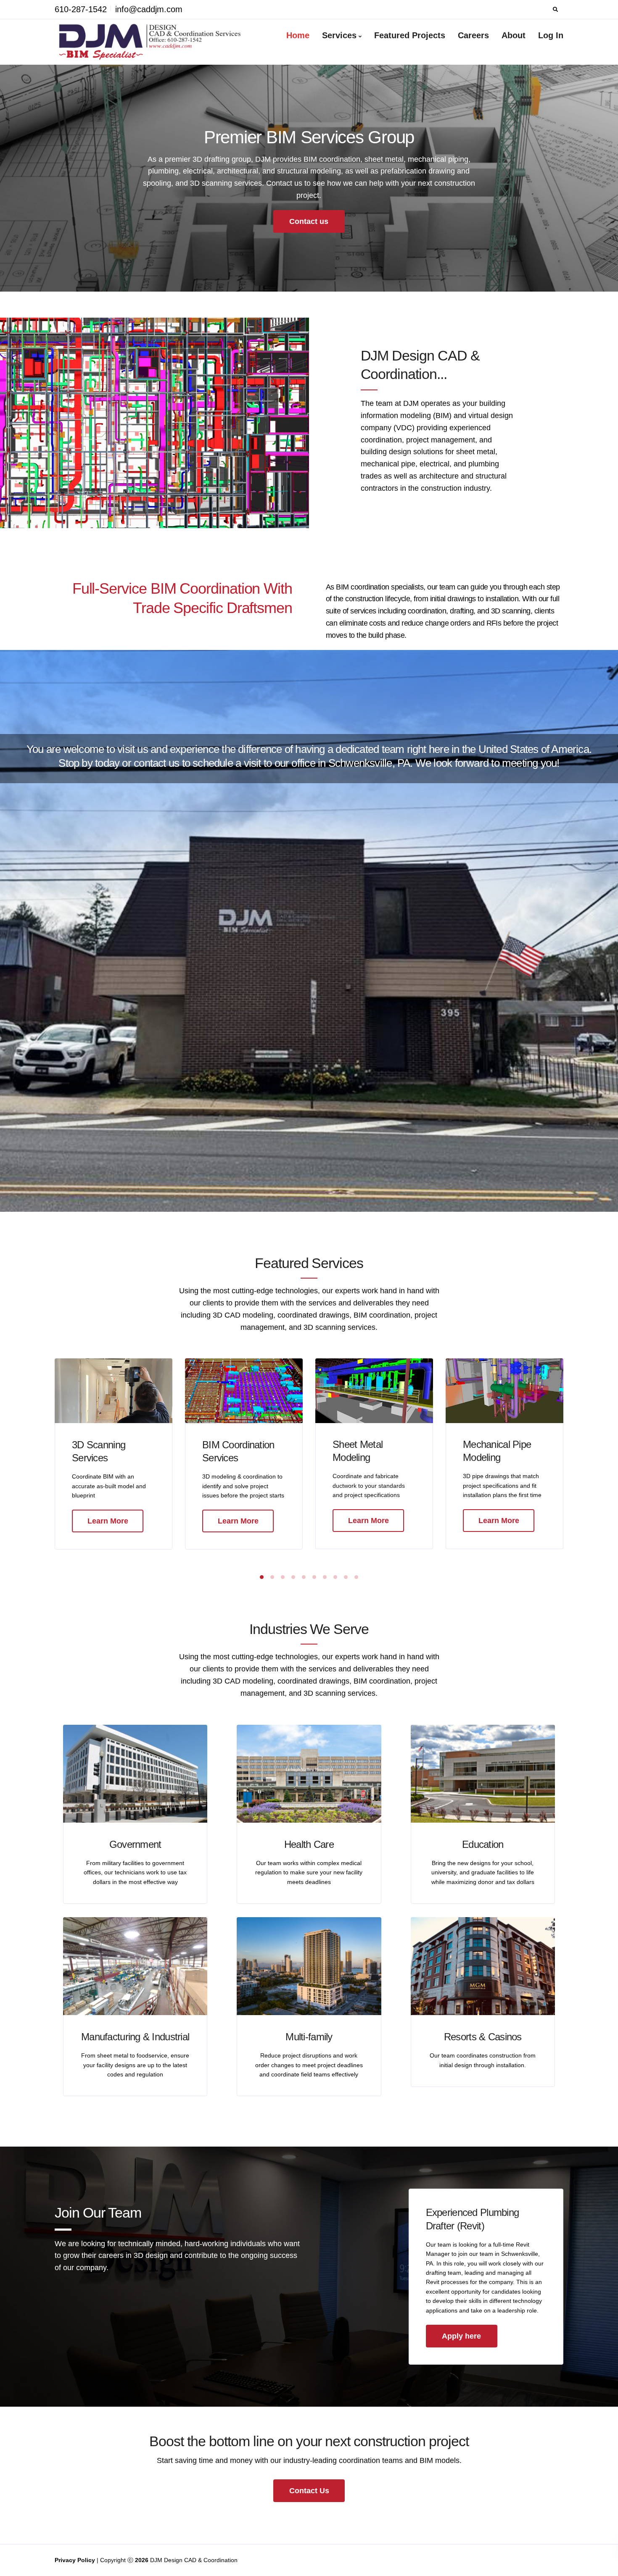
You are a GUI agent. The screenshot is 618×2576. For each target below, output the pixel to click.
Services (339, 35)
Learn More (108, 1521)
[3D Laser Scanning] (114, 1390)
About (514, 35)
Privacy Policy (76, 2560)
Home (298, 35)
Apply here (461, 2336)
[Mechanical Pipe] (504, 1390)
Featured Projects (410, 35)
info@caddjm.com (149, 9)
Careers (473, 35)
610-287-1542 (81, 9)
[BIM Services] (244, 1390)
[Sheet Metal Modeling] (374, 1390)
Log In (551, 35)
